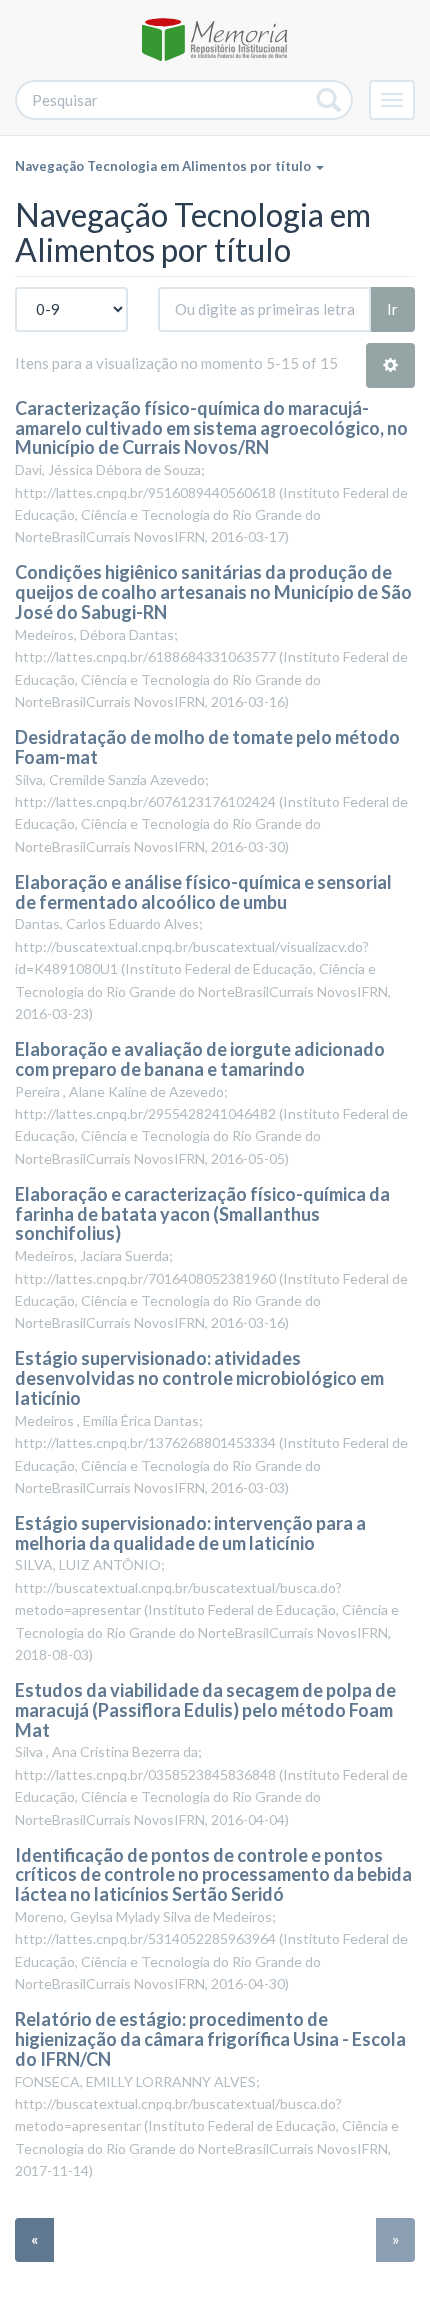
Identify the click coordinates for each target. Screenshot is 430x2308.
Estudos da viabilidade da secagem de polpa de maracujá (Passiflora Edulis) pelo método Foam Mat (205, 1710)
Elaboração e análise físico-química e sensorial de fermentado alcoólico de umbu (203, 892)
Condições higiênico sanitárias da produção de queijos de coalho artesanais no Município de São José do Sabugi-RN (213, 592)
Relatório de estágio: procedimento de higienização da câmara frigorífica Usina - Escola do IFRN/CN (210, 2039)
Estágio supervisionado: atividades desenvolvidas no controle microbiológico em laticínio (199, 1378)
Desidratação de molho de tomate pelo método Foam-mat (207, 747)
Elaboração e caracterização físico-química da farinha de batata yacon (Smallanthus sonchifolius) (202, 1214)
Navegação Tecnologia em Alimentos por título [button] (164, 166)
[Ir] (329, 100)
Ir (392, 309)
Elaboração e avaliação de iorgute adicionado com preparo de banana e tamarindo (200, 1059)
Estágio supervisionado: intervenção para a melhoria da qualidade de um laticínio (190, 1533)
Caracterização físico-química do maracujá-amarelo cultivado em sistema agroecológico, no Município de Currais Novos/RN (211, 428)
